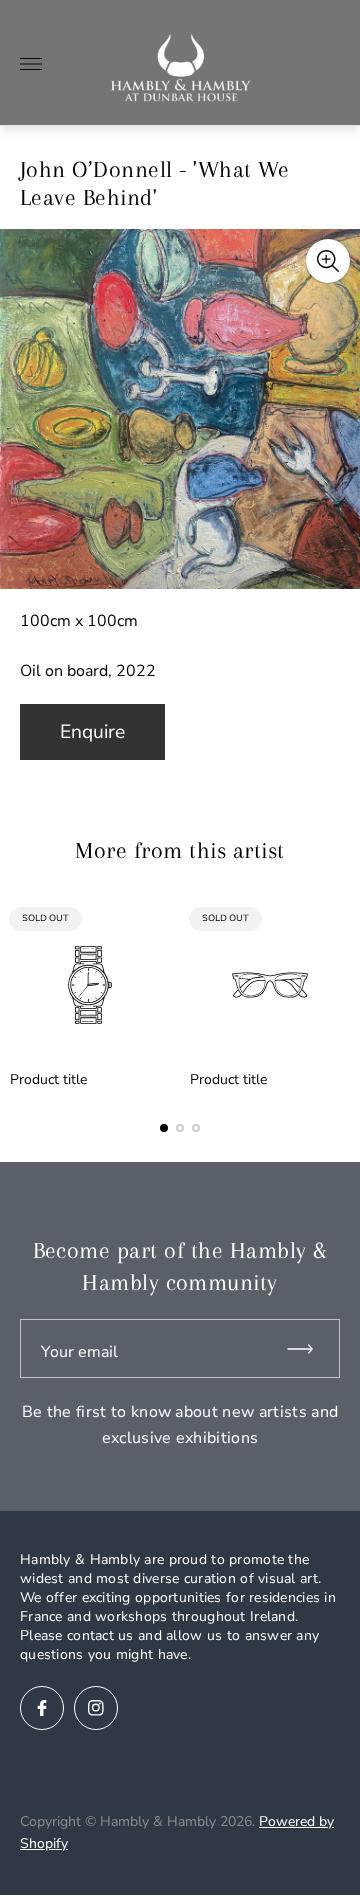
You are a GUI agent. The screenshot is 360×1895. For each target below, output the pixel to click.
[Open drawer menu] (31, 64)
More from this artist (179, 850)
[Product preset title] (90, 985)
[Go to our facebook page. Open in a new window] (42, 1708)
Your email (79, 1352)
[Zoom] (328, 261)
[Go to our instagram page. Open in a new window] (96, 1708)
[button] (164, 1128)
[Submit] (309, 1348)
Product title (48, 1080)
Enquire (92, 732)
